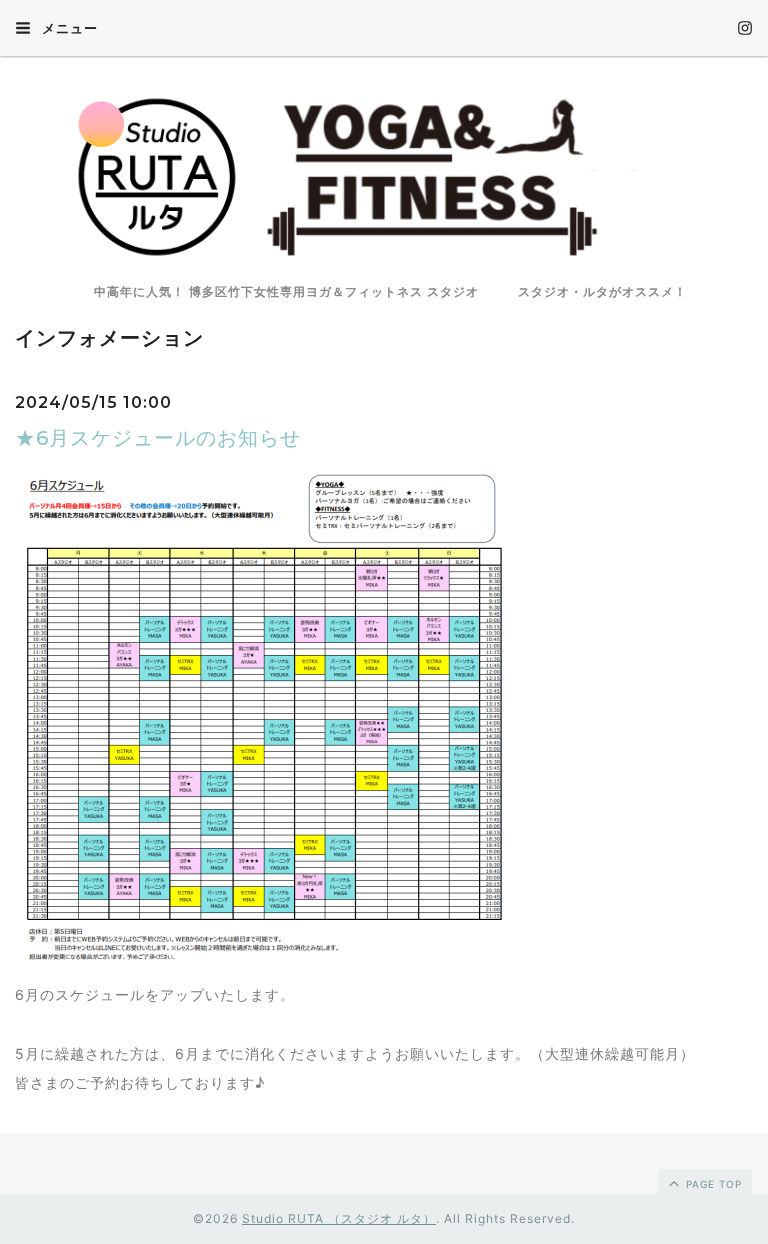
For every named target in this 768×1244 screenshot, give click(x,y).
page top (712, 1184)
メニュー (68, 28)
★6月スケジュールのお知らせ (158, 438)
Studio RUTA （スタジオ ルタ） (339, 1218)
